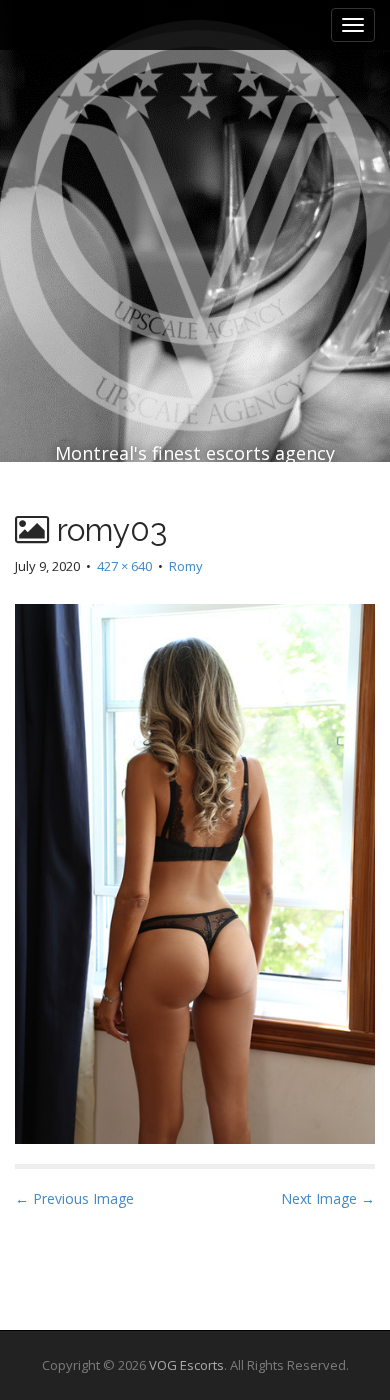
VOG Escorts (186, 1365)
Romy (186, 566)
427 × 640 (124, 566)
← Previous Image (74, 1198)
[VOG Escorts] (195, 182)
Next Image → (328, 1198)
